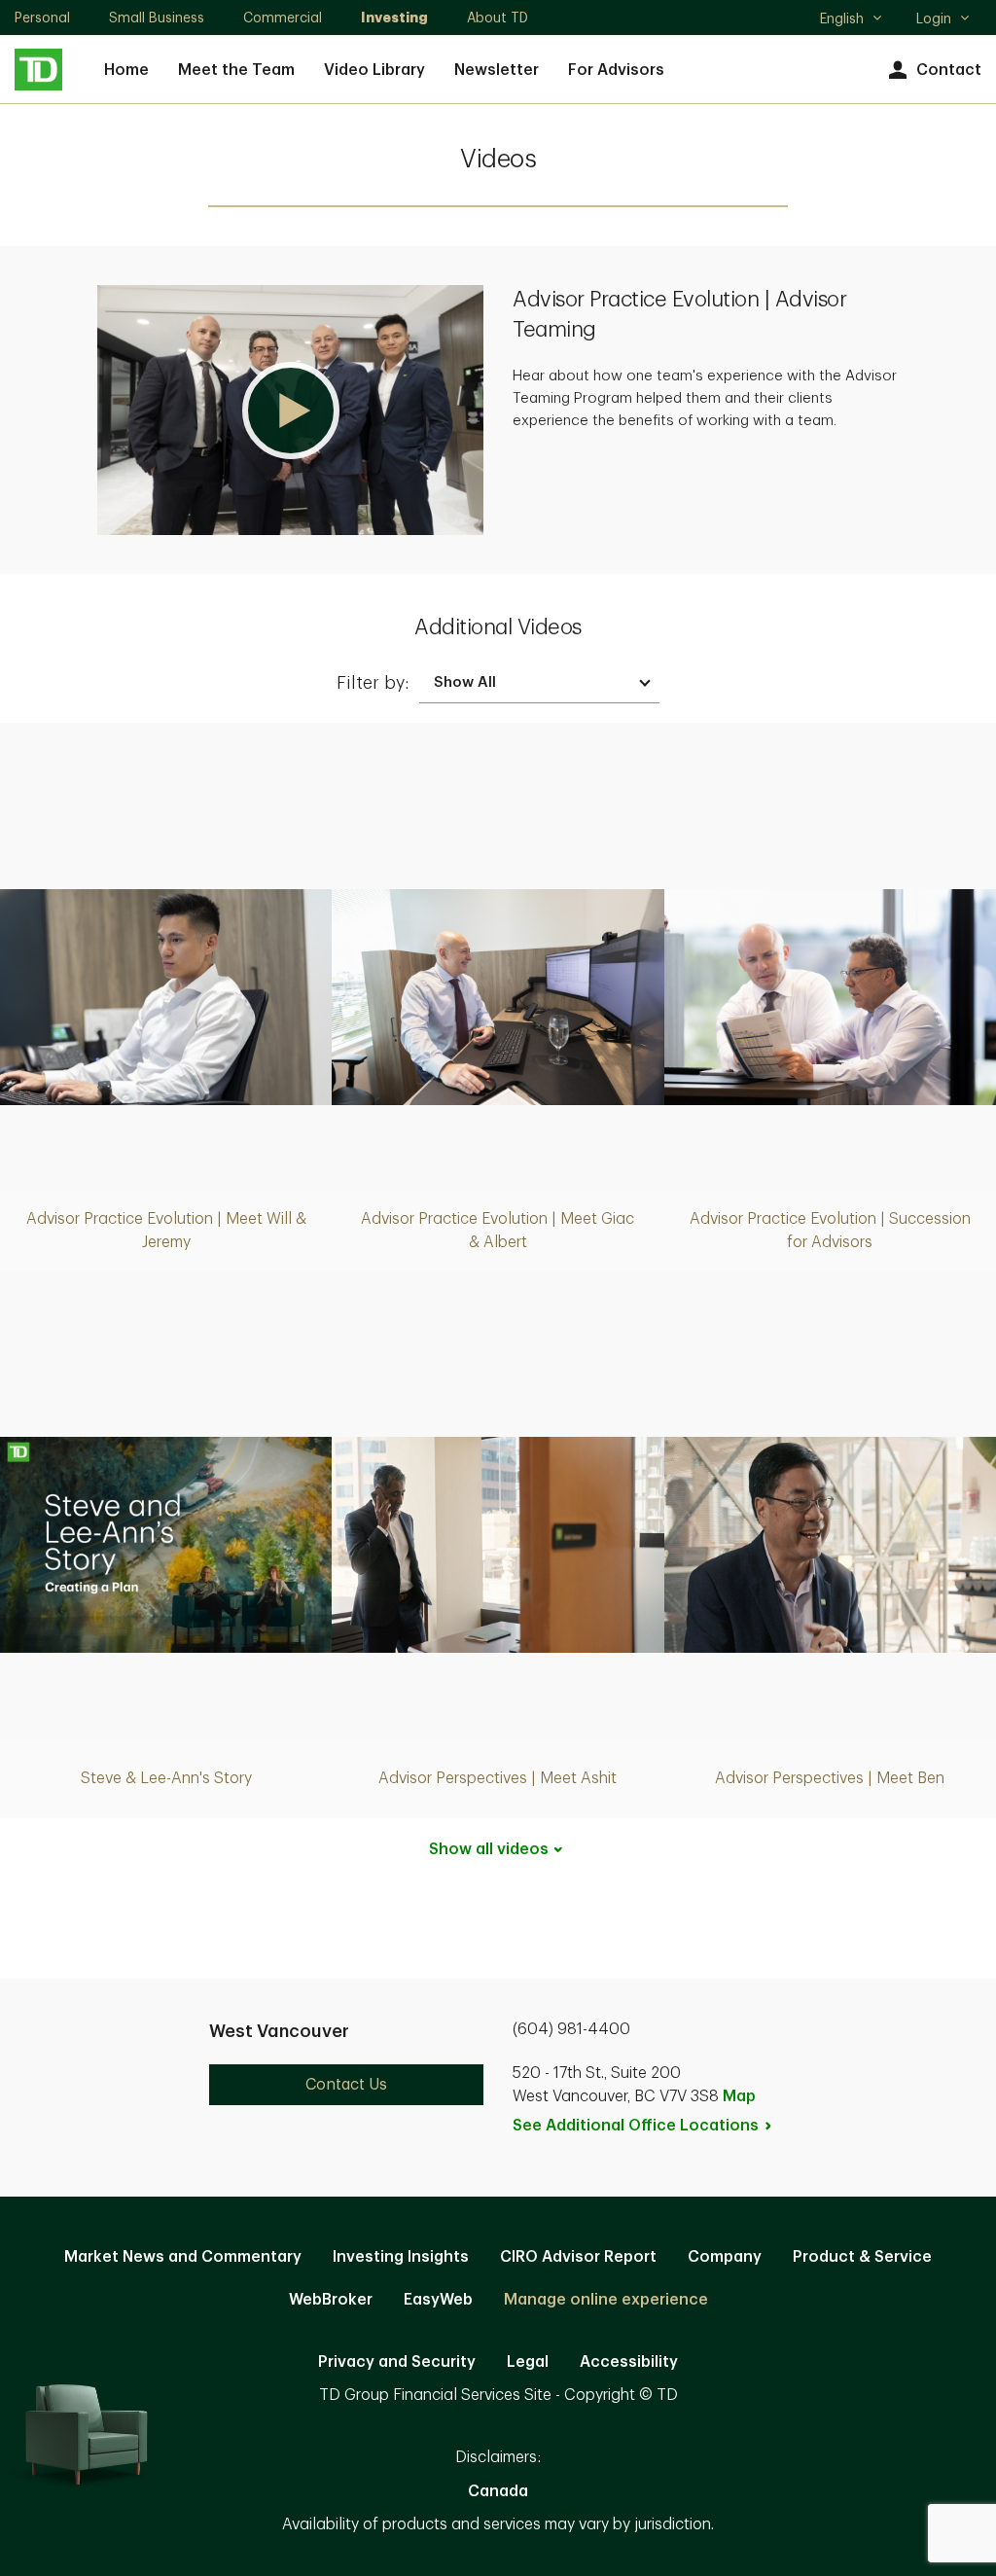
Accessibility (629, 2362)
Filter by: (373, 683)
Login (934, 18)
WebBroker (331, 2300)
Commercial (283, 18)
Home (126, 70)
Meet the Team (236, 70)
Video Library (374, 70)
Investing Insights (401, 2257)
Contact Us (346, 2085)
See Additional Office (636, 2126)
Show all (489, 1849)
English (851, 20)
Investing (394, 18)
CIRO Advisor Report (578, 2257)
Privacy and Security (397, 2362)
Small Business (157, 18)
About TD (498, 18)
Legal (528, 2362)
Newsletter (497, 70)
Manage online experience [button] (606, 2300)
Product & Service (862, 2257)
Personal (42, 18)
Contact (949, 70)
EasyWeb (438, 2300)
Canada (498, 2491)
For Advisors (616, 70)
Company (725, 2257)
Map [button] (739, 2096)
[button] (290, 410)
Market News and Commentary (183, 2257)
